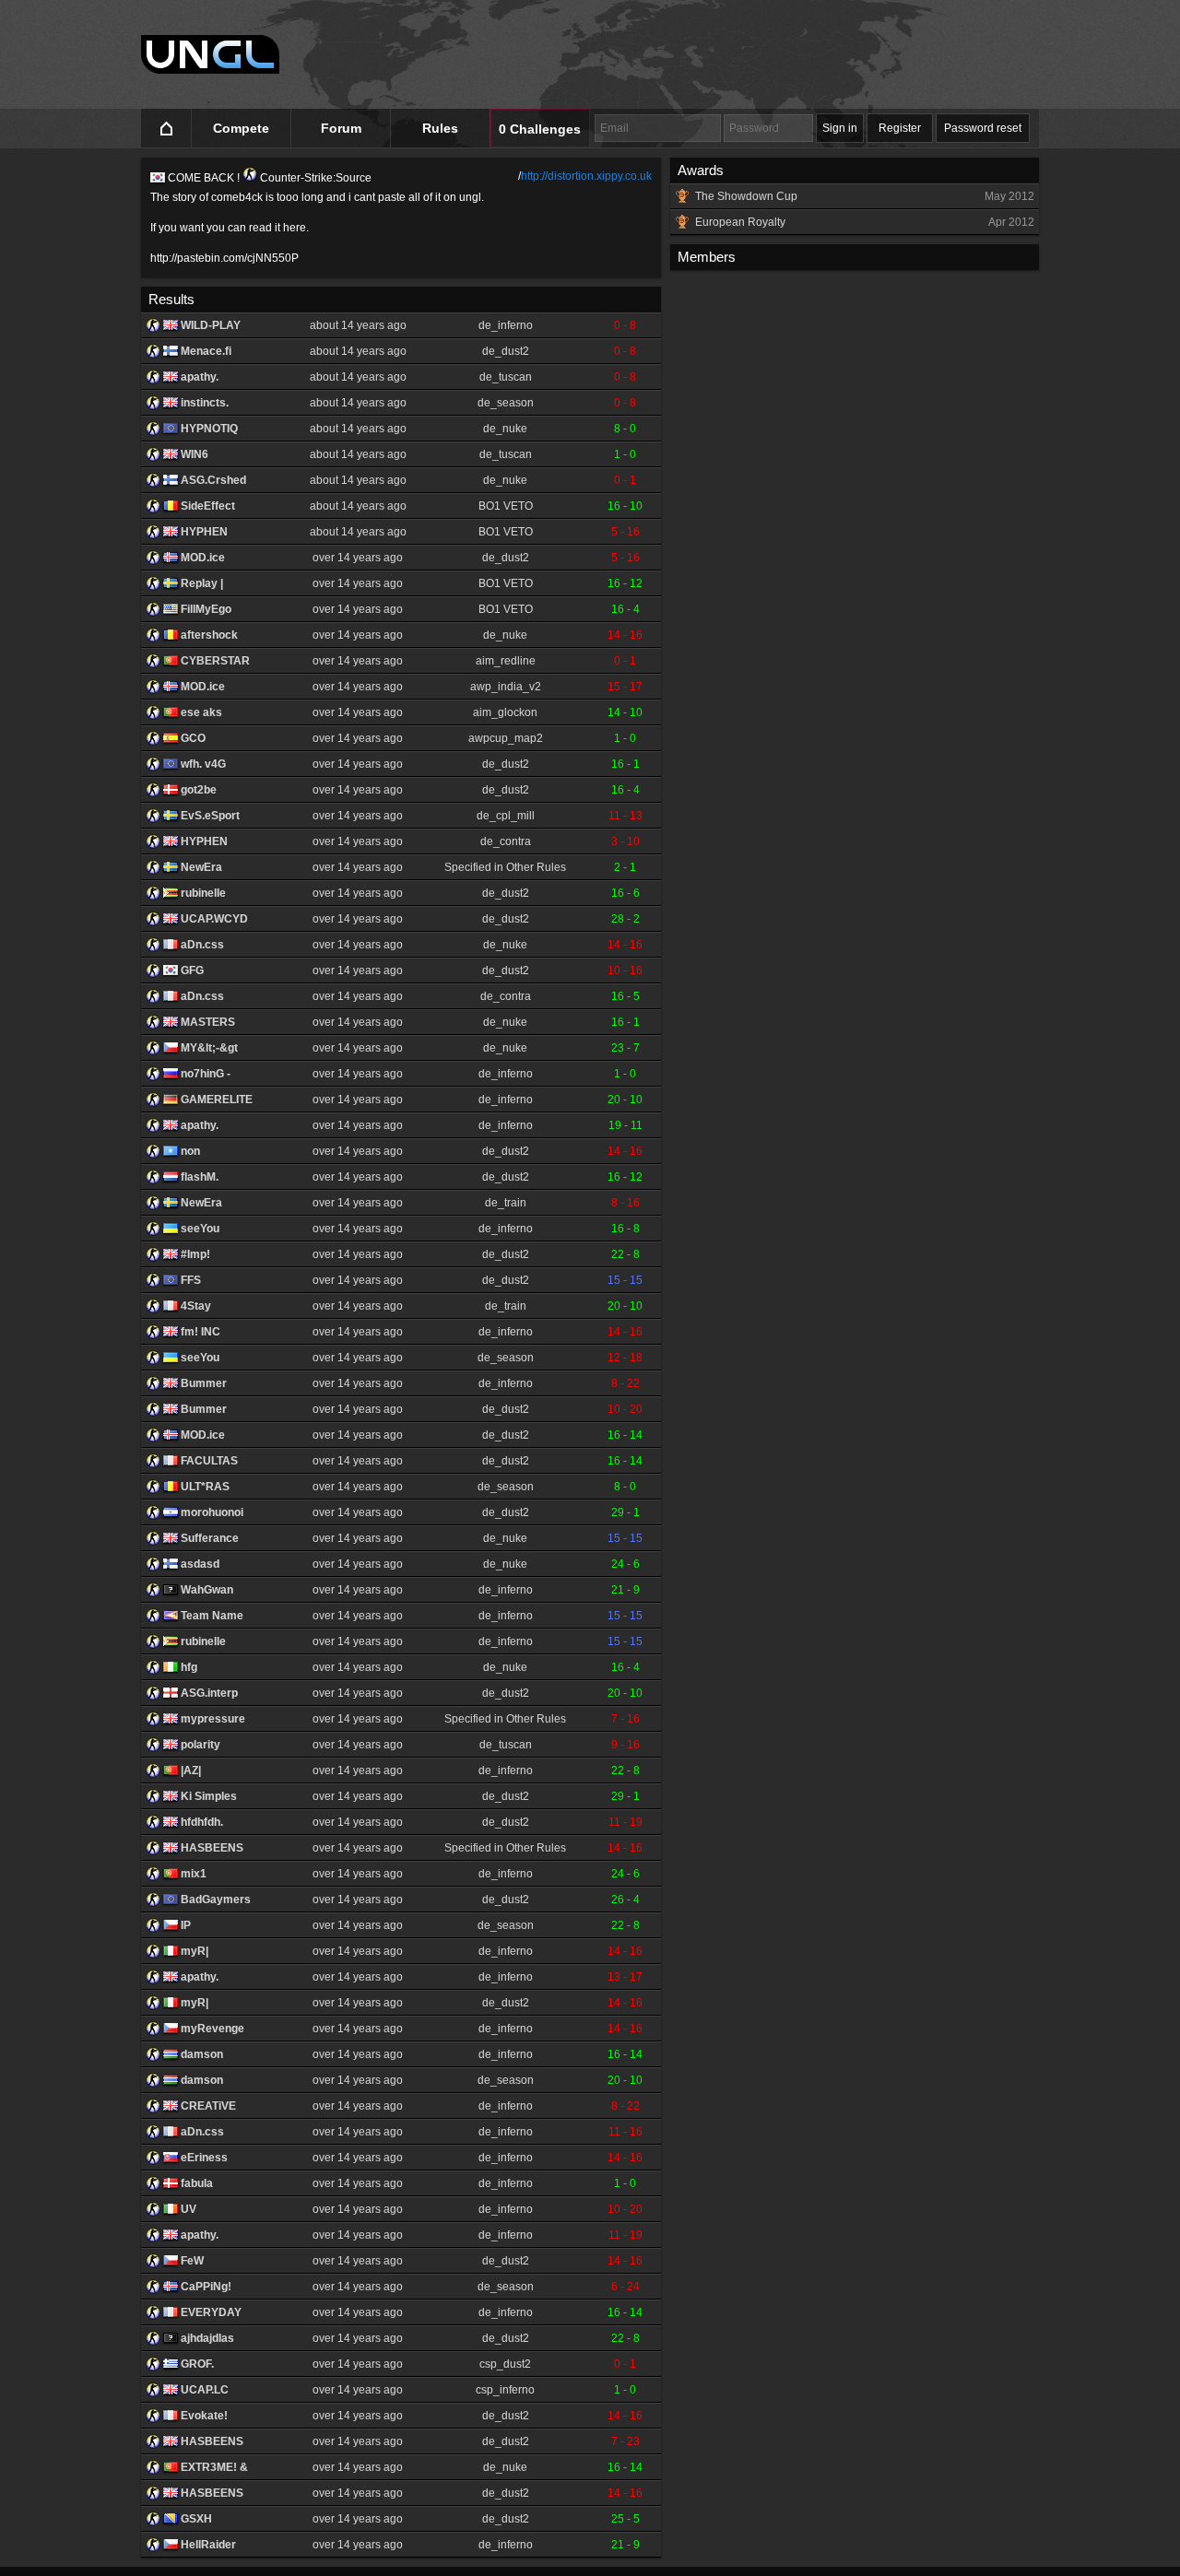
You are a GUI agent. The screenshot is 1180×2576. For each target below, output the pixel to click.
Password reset (983, 128)
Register (900, 128)
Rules (440, 128)
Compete (241, 128)
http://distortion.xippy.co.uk (586, 176)
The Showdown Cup (865, 196)
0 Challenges (540, 129)
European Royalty (865, 222)
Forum (341, 128)
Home (166, 129)
